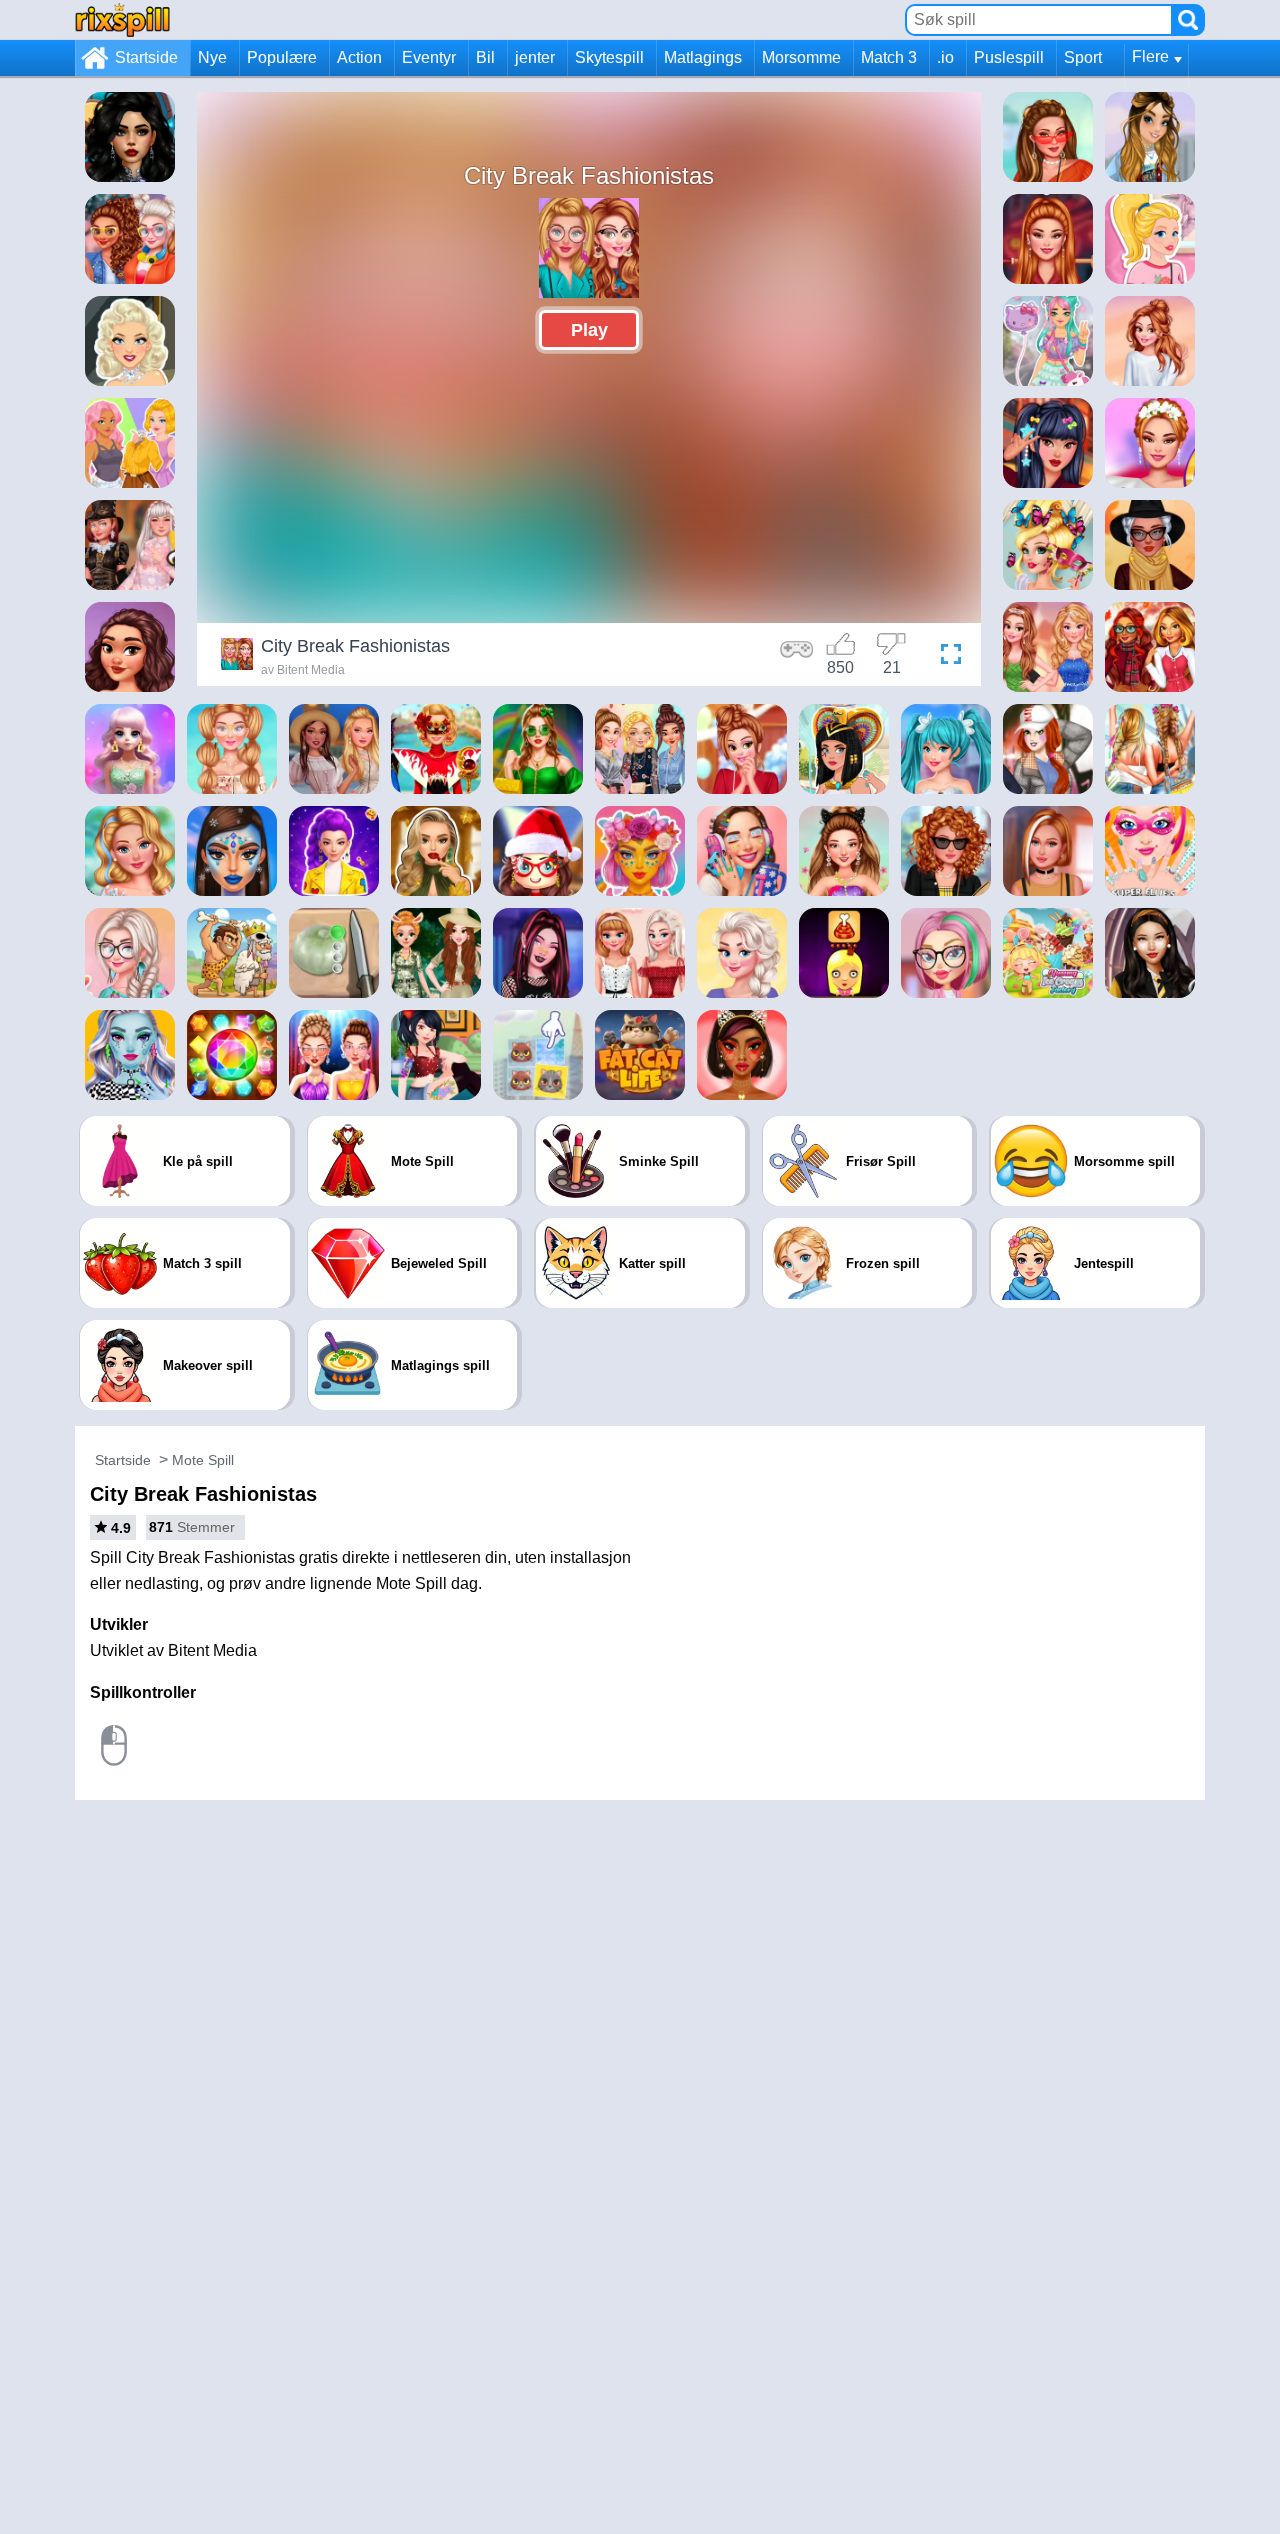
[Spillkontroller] (797, 657)
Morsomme (801, 57)
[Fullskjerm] (946, 657)
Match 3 (889, 57)
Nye (212, 57)
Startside (146, 57)
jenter (535, 57)
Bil (485, 57)
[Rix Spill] (122, 19)
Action (359, 57)
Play (589, 330)
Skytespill (609, 57)
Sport (1083, 57)
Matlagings (703, 57)
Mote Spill (203, 1460)
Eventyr (429, 57)
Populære (282, 57)
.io (945, 57)
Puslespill (1009, 57)
